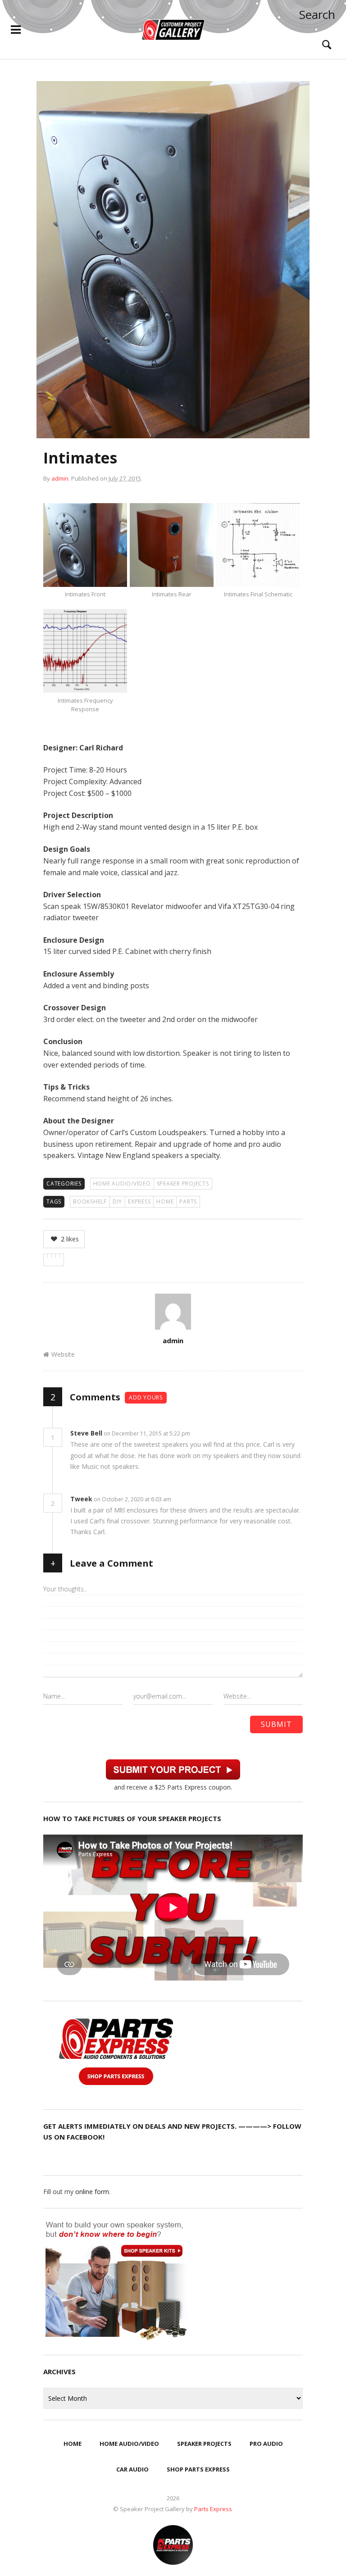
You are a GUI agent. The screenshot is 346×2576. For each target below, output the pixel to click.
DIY (117, 1202)
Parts (188, 1202)
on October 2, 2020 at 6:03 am (133, 1499)
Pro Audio (266, 2444)
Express (139, 1202)
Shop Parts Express (198, 2469)
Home (165, 1202)
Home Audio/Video (122, 1184)
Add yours (146, 1397)
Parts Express (214, 2509)
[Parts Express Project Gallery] (173, 30)
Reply (204, 1433)
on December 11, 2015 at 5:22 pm (148, 1433)
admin (60, 478)
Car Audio (132, 2469)
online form (92, 2192)
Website (63, 1354)
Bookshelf (90, 1202)
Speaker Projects (183, 1184)
